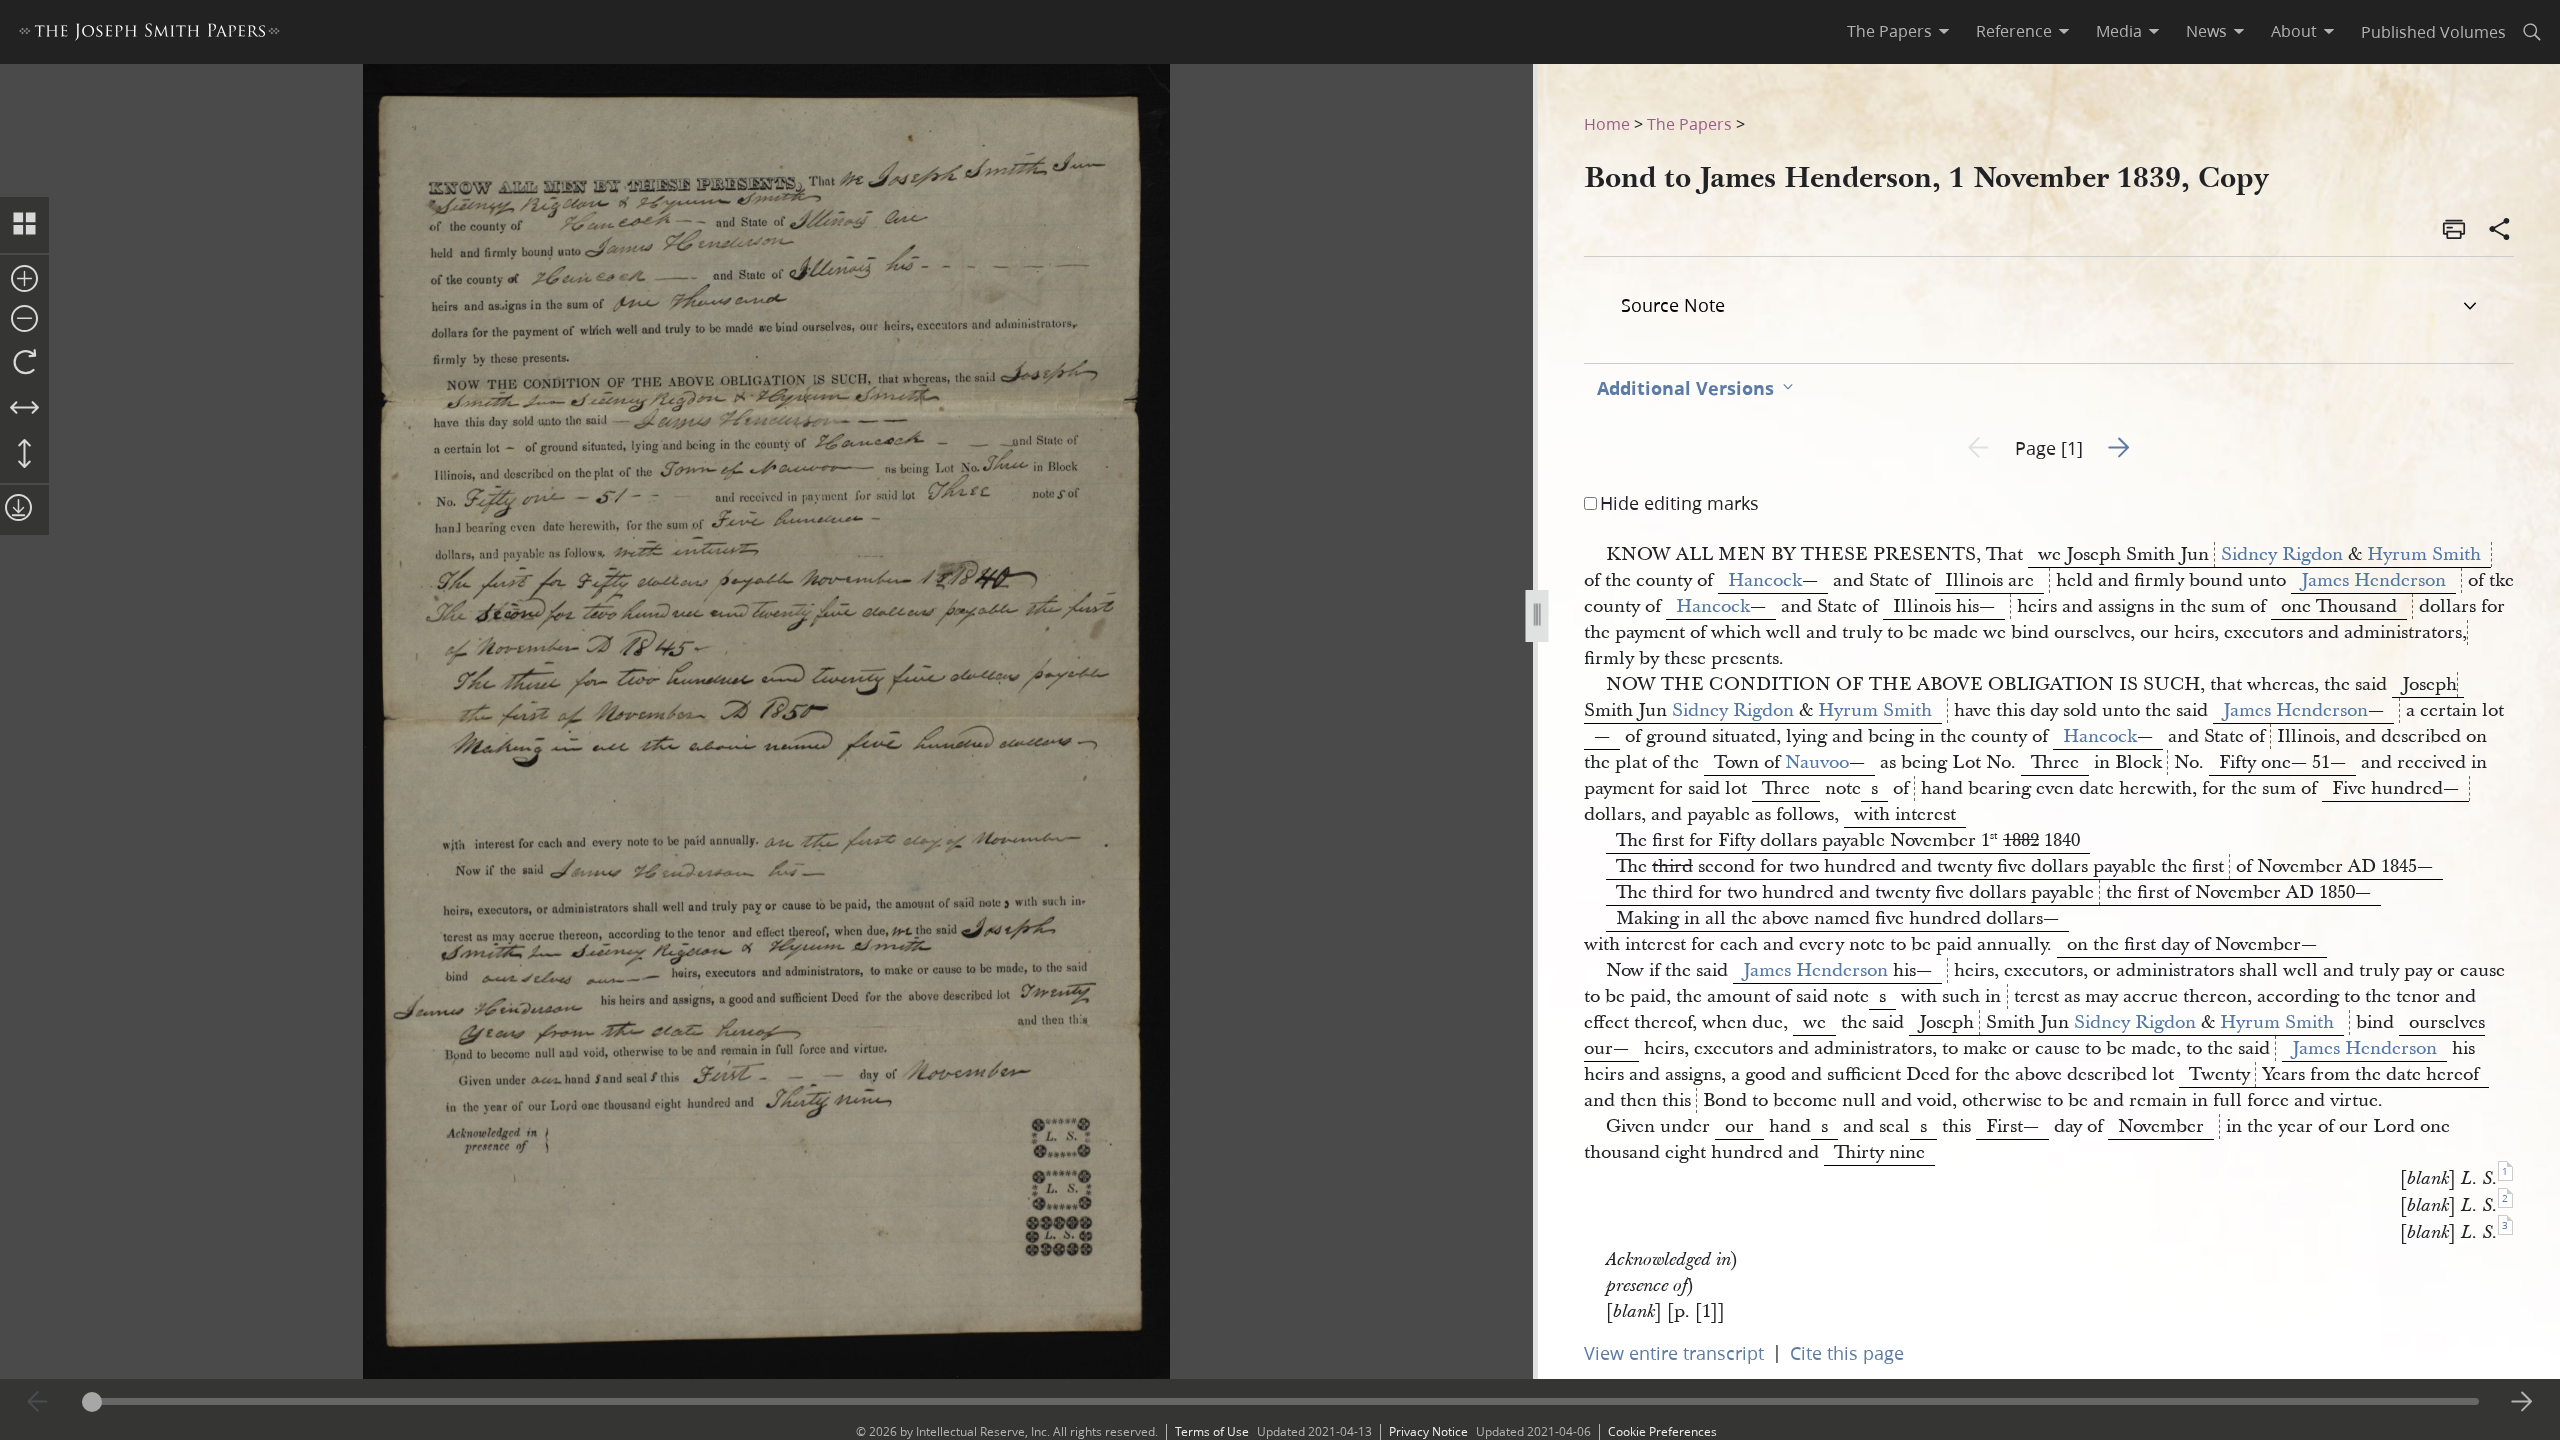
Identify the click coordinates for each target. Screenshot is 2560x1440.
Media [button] (2119, 31)
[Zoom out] (24, 320)
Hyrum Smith (2424, 554)
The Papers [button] (1889, 31)
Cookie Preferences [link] (1662, 1431)
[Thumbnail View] (24, 225)
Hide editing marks (1679, 503)
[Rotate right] (24, 363)
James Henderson (2373, 580)
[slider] (1280, 1401)
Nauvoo (1817, 762)
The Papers (1689, 123)
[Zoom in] (24, 280)
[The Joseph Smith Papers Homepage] (149, 34)
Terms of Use (1212, 1431)
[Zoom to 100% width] (24, 409)
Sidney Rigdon (2282, 554)
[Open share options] (2500, 231)
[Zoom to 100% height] (24, 455)
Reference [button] (2014, 31)
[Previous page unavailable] (38, 1402)
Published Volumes (2433, 31)
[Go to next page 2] (2522, 1402)
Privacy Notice (1428, 1431)
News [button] (2206, 31)
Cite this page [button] (1847, 1353)
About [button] (2294, 31)
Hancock (1765, 580)
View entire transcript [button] (1674, 1353)
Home (1607, 123)
